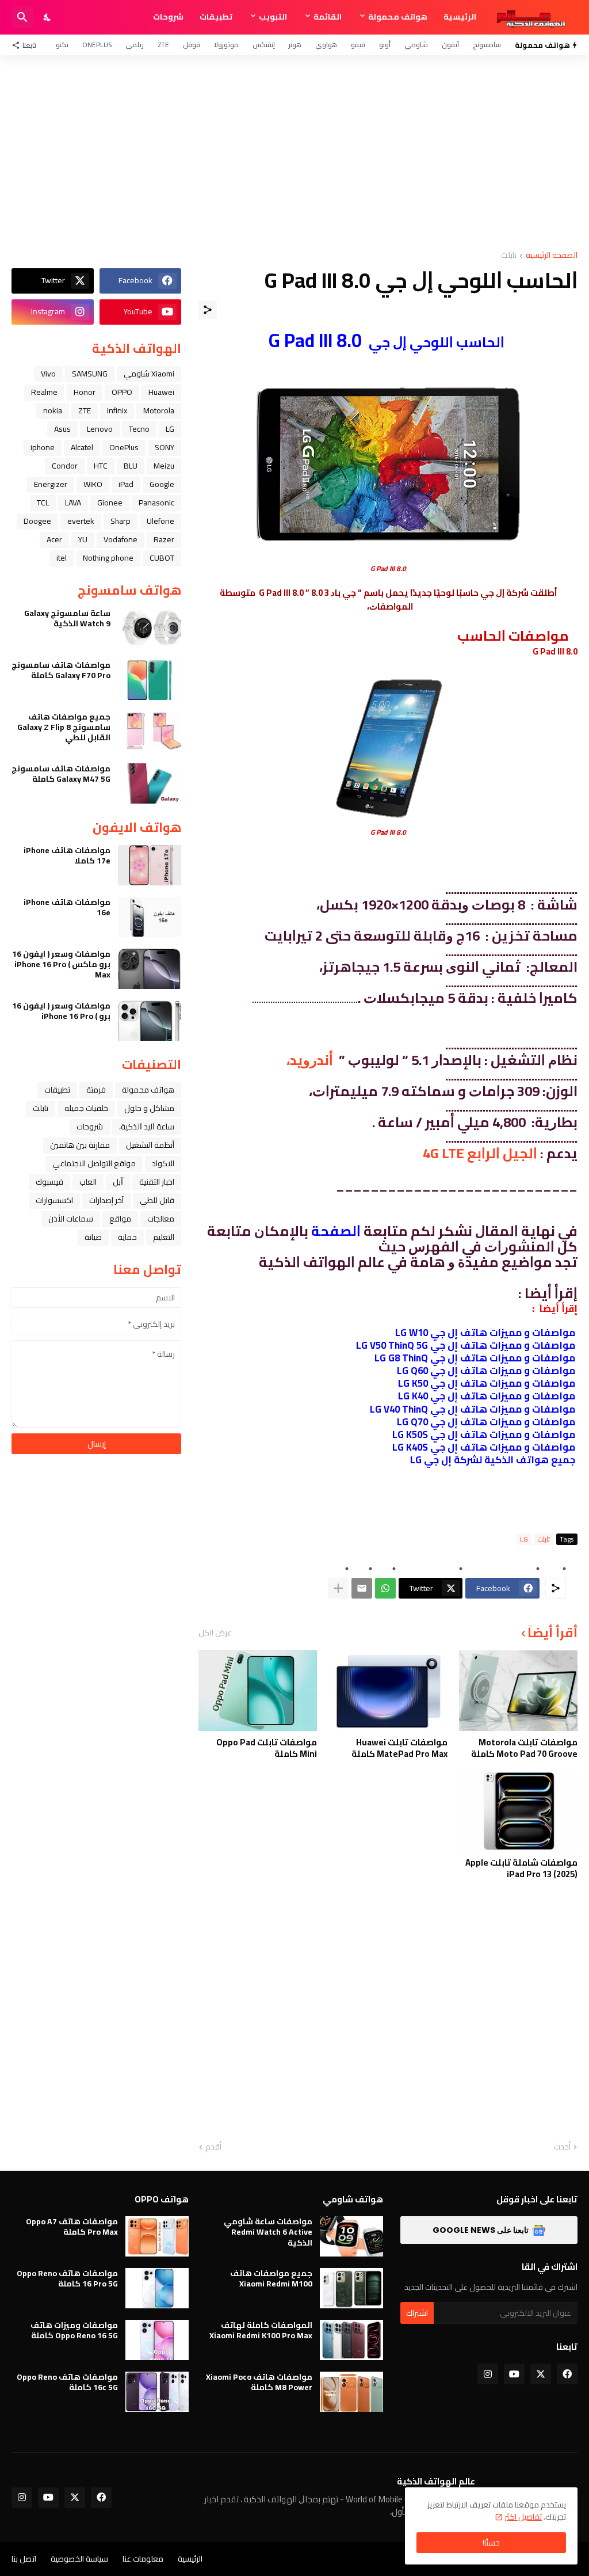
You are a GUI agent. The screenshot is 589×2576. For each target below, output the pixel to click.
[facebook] (567, 2374)
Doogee (37, 521)
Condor (65, 466)
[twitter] (541, 2374)
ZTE (163, 45)
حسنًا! (491, 2543)
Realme (44, 392)
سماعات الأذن (71, 1219)
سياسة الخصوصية (79, 2559)
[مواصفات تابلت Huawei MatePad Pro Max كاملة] (388, 1691)
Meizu (164, 466)
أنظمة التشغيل (150, 1145)
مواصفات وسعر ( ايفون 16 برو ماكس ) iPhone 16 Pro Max (61, 964)
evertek (81, 521)
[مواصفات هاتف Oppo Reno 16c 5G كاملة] (157, 2392)
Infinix (117, 410)
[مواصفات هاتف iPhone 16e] (150, 917)
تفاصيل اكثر (523, 2517)
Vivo (48, 374)
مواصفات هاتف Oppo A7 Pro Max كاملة (72, 2227)
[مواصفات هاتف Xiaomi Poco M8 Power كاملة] (351, 2392)
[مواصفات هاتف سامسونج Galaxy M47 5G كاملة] (150, 783)
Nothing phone (108, 558)
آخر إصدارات (106, 1200)
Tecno (139, 429)
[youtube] (514, 2374)
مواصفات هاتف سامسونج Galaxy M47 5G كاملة (61, 774)
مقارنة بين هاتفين (80, 1145)
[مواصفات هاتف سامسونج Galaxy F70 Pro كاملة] (150, 680)
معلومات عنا (143, 2559)
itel (62, 558)
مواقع (120, 1219)
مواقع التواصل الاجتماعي (94, 1163)
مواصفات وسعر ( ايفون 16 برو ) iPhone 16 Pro (61, 1011)
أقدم (213, 2147)
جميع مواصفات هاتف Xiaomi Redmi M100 (271, 2278)
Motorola (159, 410)
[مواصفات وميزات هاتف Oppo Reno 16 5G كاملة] (157, 2340)
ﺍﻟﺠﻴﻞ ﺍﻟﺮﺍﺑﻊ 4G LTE (480, 1153)
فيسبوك (49, 1182)
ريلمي (135, 45)
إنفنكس (264, 45)
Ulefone (160, 521)
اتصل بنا (24, 2559)
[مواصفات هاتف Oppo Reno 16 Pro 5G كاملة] (157, 2288)
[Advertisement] (294, 153)
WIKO (93, 484)
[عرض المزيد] (338, 1588)
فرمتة (96, 1090)
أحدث (562, 2147)
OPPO (122, 392)
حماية (127, 1237)
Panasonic (156, 503)
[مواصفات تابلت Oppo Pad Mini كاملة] (258, 1691)
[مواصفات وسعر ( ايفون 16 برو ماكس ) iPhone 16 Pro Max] (150, 969)
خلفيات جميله (86, 1108)
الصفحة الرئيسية (552, 256)
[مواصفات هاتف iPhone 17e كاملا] (150, 865)
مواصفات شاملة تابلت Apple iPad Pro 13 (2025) (521, 1868)
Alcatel (82, 447)
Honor (85, 392)
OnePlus (97, 45)
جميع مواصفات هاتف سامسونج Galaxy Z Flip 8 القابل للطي (64, 727)
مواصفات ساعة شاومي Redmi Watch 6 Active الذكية (268, 2232)
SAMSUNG (90, 374)
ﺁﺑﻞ (118, 1182)
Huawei (161, 392)
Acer (54, 539)
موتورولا (226, 45)
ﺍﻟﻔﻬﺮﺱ (434, 1247)
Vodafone (121, 539)
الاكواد (163, 1163)
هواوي (326, 45)
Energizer (51, 484)
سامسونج (487, 45)
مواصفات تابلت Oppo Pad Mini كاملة (267, 1748)
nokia (53, 410)
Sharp (121, 521)
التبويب (273, 17)
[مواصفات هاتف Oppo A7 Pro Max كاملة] (157, 2236)
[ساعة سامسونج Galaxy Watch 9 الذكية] (150, 628)
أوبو (385, 45)
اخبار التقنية (157, 1182)
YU (83, 539)
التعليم (164, 1237)
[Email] (362, 1588)
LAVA (73, 503)
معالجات (161, 1219)
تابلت (509, 256)
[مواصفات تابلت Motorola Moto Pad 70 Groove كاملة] (518, 1691)
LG (524, 1539)
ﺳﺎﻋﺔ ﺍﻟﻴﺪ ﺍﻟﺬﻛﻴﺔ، (147, 1127)
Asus (62, 429)
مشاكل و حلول (149, 1108)
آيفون (450, 45)
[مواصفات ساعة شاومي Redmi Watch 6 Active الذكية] (351, 2236)
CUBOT (162, 558)
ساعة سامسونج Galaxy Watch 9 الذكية (67, 618)
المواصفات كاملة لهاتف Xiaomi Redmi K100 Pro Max (261, 2330)
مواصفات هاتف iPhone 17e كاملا (67, 855)
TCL (43, 503)
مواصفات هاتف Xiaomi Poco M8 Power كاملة (259, 2382)
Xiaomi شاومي (149, 374)
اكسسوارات (54, 1200)
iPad (126, 484)
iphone (43, 447)
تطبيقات (216, 17)
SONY (165, 447)
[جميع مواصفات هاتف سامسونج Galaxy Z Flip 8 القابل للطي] (150, 732)
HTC (101, 466)
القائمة (328, 17)
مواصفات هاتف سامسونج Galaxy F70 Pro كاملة (61, 670)
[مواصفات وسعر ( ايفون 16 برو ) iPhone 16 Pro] (150, 1021)
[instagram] (488, 2374)
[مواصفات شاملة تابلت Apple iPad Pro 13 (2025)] (518, 1811)
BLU (131, 466)
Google (162, 484)
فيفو (358, 45)
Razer (164, 539)
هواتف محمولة (398, 17)
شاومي (416, 45)
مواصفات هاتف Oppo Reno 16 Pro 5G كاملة (67, 2278)
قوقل (192, 45)
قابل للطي (157, 1200)
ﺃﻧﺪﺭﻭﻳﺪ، (310, 1060)
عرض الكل (215, 1633)
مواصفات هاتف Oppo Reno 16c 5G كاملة (67, 2382)
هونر (295, 45)
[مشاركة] (208, 310)
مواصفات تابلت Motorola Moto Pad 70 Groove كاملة (524, 1748)
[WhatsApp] (385, 1588)
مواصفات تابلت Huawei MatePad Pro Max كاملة (399, 1748)
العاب (88, 1182)
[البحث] (22, 17)
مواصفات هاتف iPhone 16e (67, 907)
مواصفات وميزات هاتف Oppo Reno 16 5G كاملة (74, 2330)
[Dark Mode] (48, 17)
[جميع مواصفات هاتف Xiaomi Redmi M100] (351, 2288)
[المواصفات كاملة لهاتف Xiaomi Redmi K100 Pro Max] (351, 2340)
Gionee (110, 503)
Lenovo (100, 429)
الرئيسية (460, 17)
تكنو (62, 45)
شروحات (168, 17)
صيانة (93, 1237)
